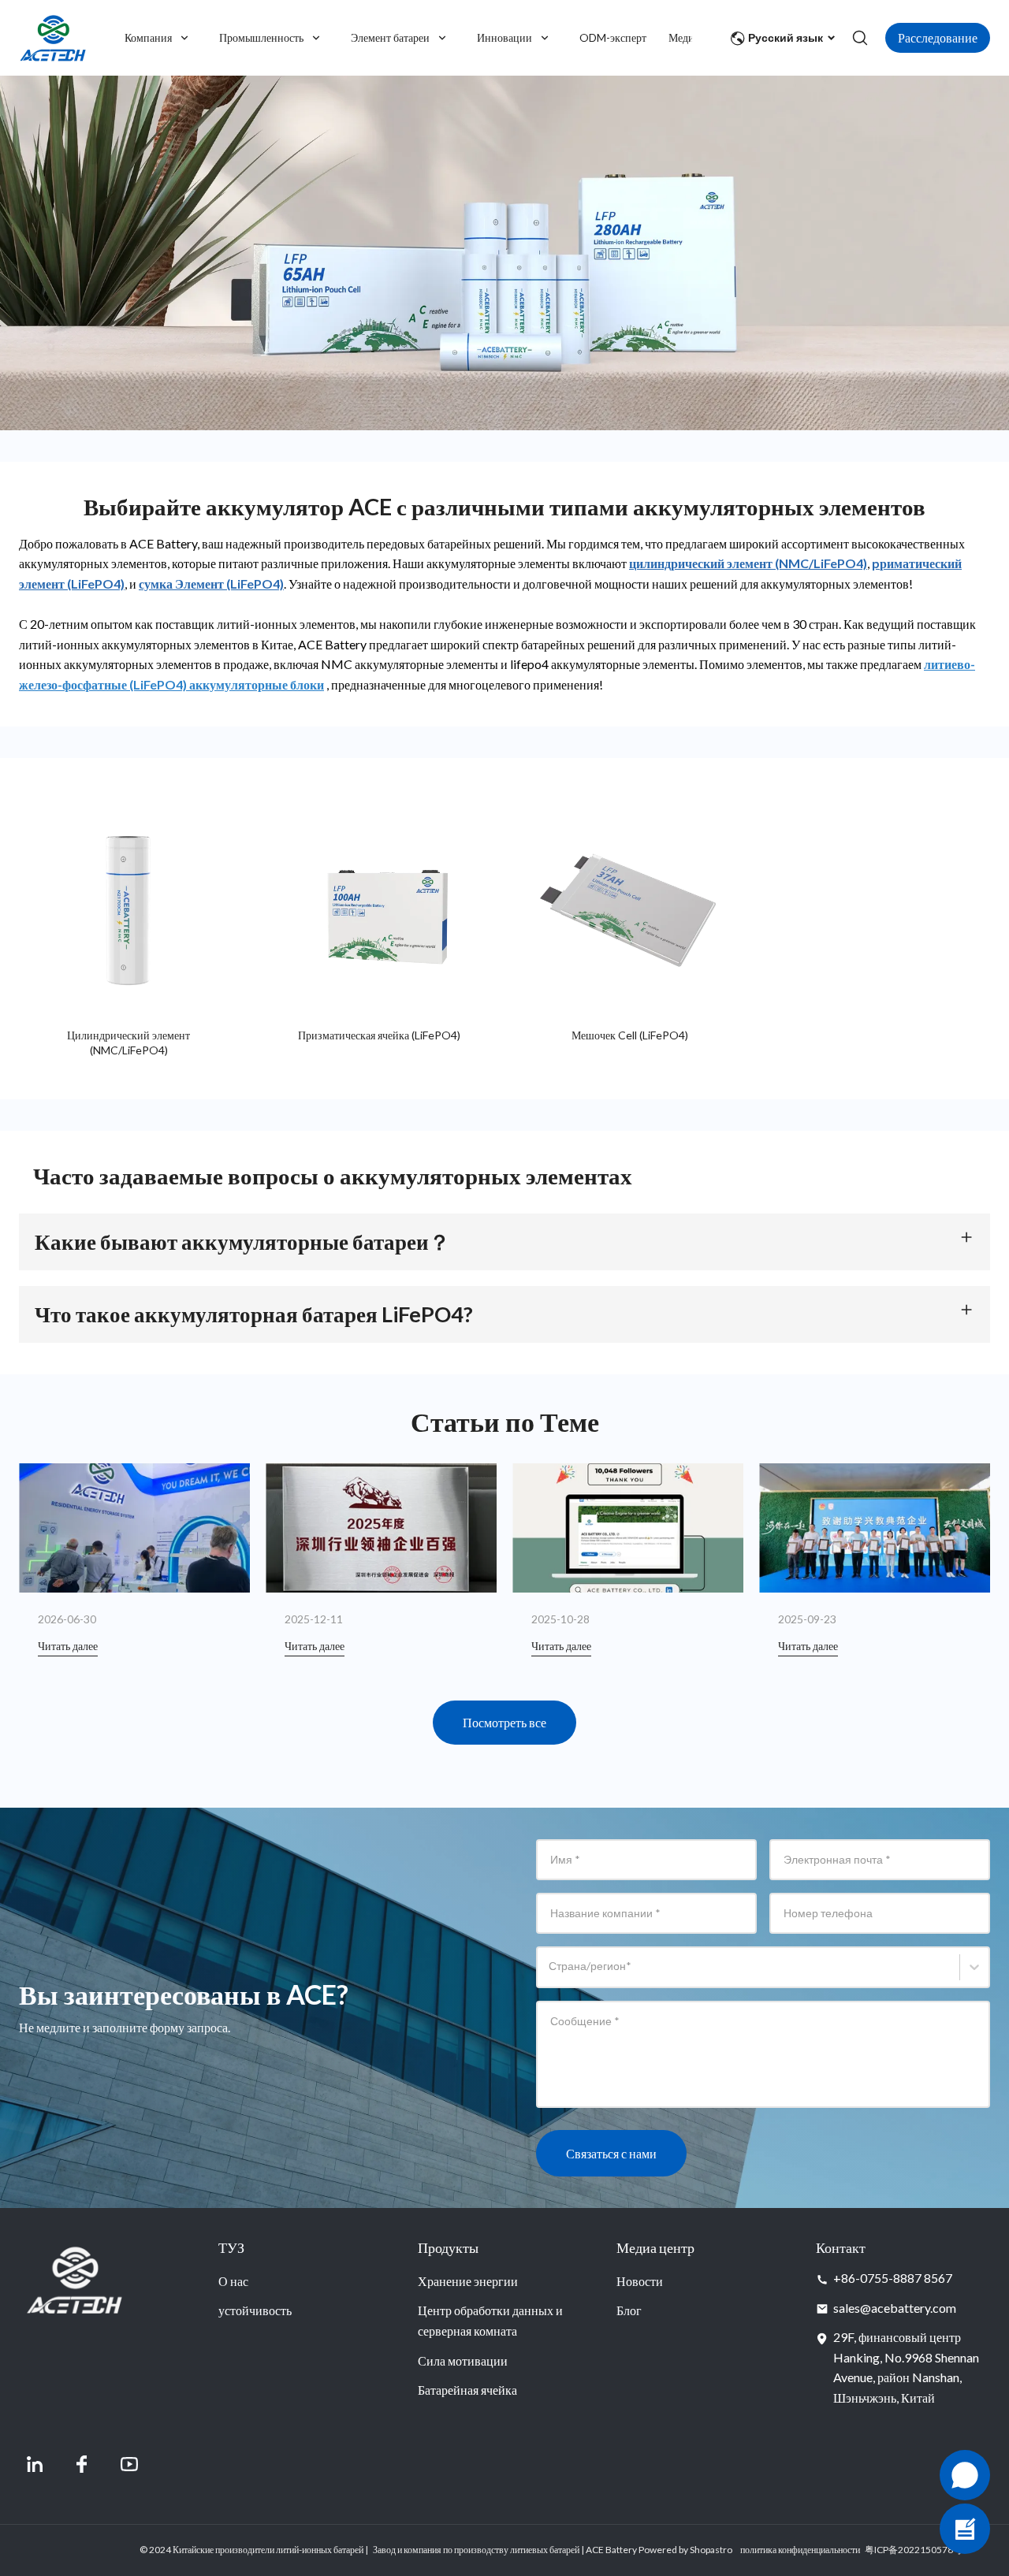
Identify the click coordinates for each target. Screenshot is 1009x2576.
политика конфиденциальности (800, 2550)
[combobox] (551, 1974)
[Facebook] (82, 2464)
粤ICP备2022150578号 (914, 2550)
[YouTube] (129, 2464)
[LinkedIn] (35, 2464)
